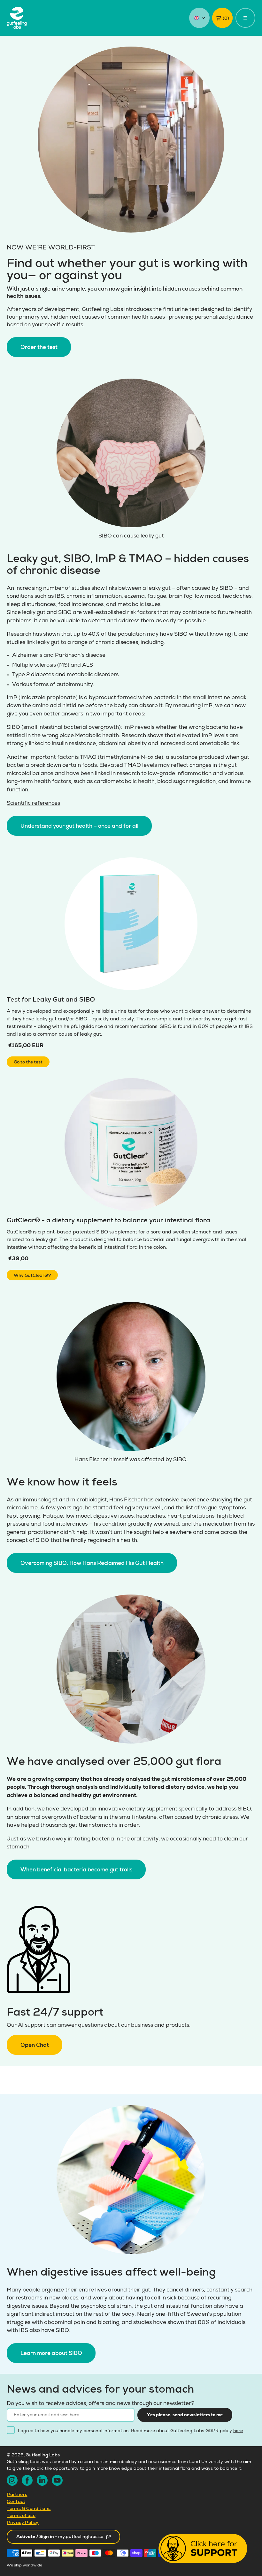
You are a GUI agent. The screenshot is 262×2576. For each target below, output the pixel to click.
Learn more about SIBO (51, 2354)
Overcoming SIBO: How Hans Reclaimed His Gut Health (92, 1564)
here (238, 2431)
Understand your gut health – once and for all (79, 827)
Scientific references (33, 804)
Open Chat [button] (35, 2046)
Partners (17, 2495)
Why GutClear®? (32, 1276)
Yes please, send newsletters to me (185, 2415)
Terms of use (21, 2516)
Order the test (39, 348)
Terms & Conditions (29, 2509)
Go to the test (28, 1062)
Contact (16, 2502)
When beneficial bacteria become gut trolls (76, 1870)
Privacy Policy (23, 2523)
